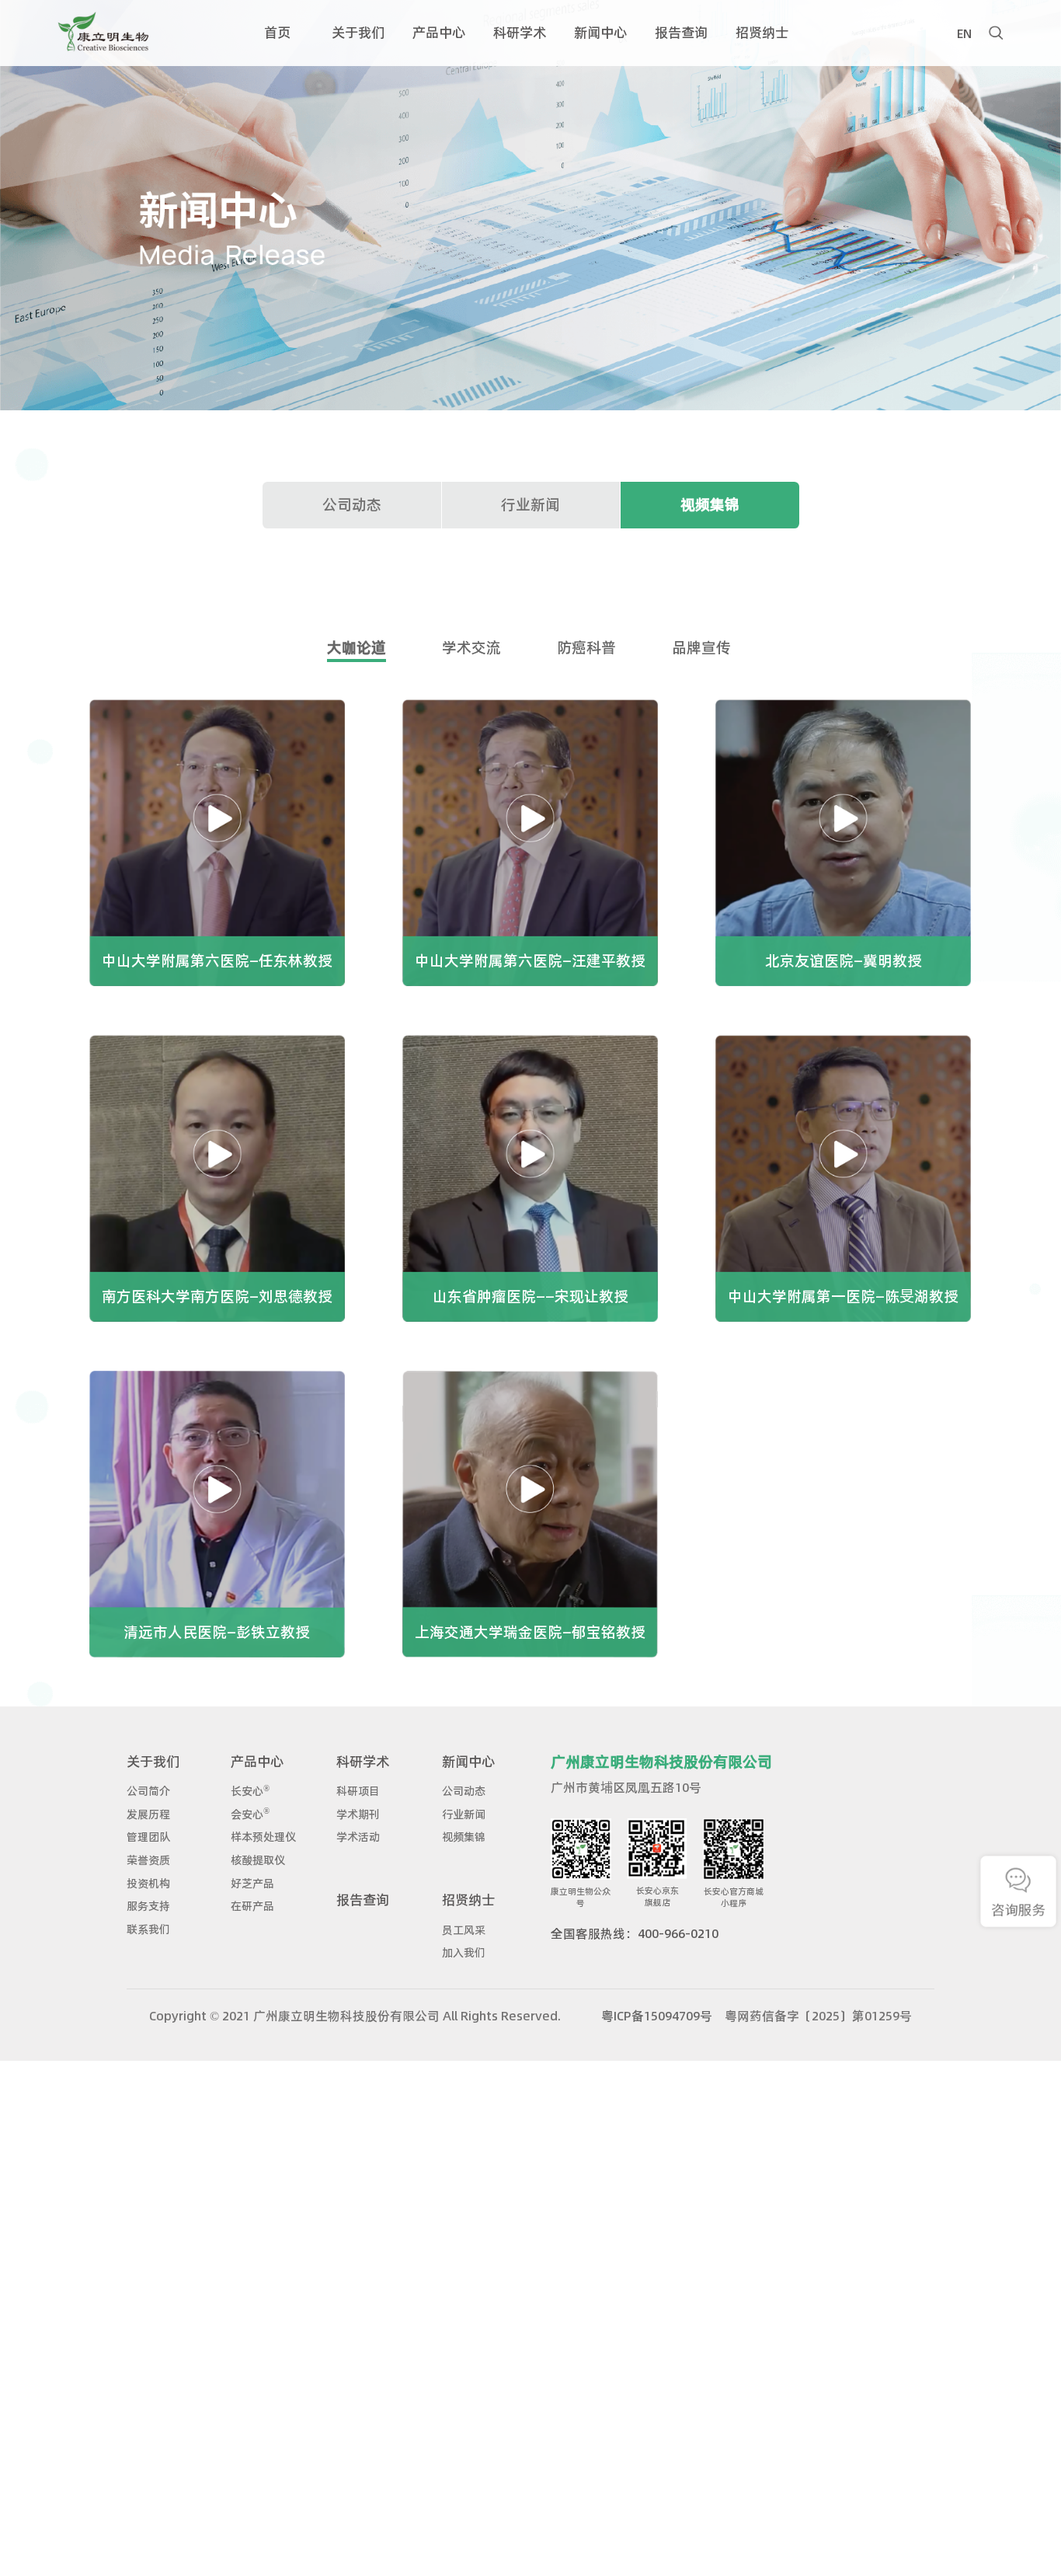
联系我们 (148, 1929)
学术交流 (471, 648)
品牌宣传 (701, 648)
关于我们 (153, 1761)
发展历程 (148, 1814)
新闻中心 (468, 1761)
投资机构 (148, 1884)
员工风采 (464, 1930)
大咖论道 (357, 648)
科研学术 (363, 1761)
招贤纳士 (468, 1900)
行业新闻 (530, 505)
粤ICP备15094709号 (657, 2016)
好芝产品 (252, 1884)
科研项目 (358, 1791)
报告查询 (363, 1900)
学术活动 (358, 1837)
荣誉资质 (148, 1860)
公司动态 (352, 505)
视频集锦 (710, 505)
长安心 (250, 1791)
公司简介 (148, 1791)
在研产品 (252, 1906)
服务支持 (148, 1906)
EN (964, 32)
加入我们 (464, 1953)
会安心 (250, 1814)
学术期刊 (358, 1814)
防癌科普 (586, 648)
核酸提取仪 (258, 1860)
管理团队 (148, 1837)
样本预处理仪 (263, 1837)
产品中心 (257, 1761)
